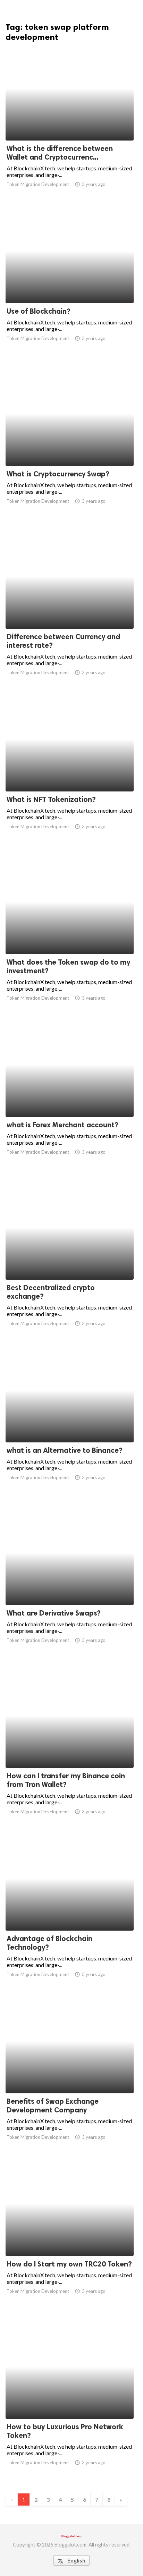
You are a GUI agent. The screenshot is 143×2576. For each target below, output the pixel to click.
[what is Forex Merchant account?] (70, 1099)
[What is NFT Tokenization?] (70, 773)
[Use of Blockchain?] (70, 285)
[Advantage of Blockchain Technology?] (70, 1913)
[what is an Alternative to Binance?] (70, 1424)
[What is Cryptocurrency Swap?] (70, 448)
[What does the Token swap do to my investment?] (70, 936)
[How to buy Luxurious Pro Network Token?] (70, 2401)
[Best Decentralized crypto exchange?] (70, 1262)
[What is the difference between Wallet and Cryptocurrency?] (70, 122)
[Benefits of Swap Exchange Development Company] (70, 2075)
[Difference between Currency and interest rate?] (70, 611)
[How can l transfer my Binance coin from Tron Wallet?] (70, 1750)
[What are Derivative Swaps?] (70, 1587)
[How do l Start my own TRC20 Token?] (70, 2238)
